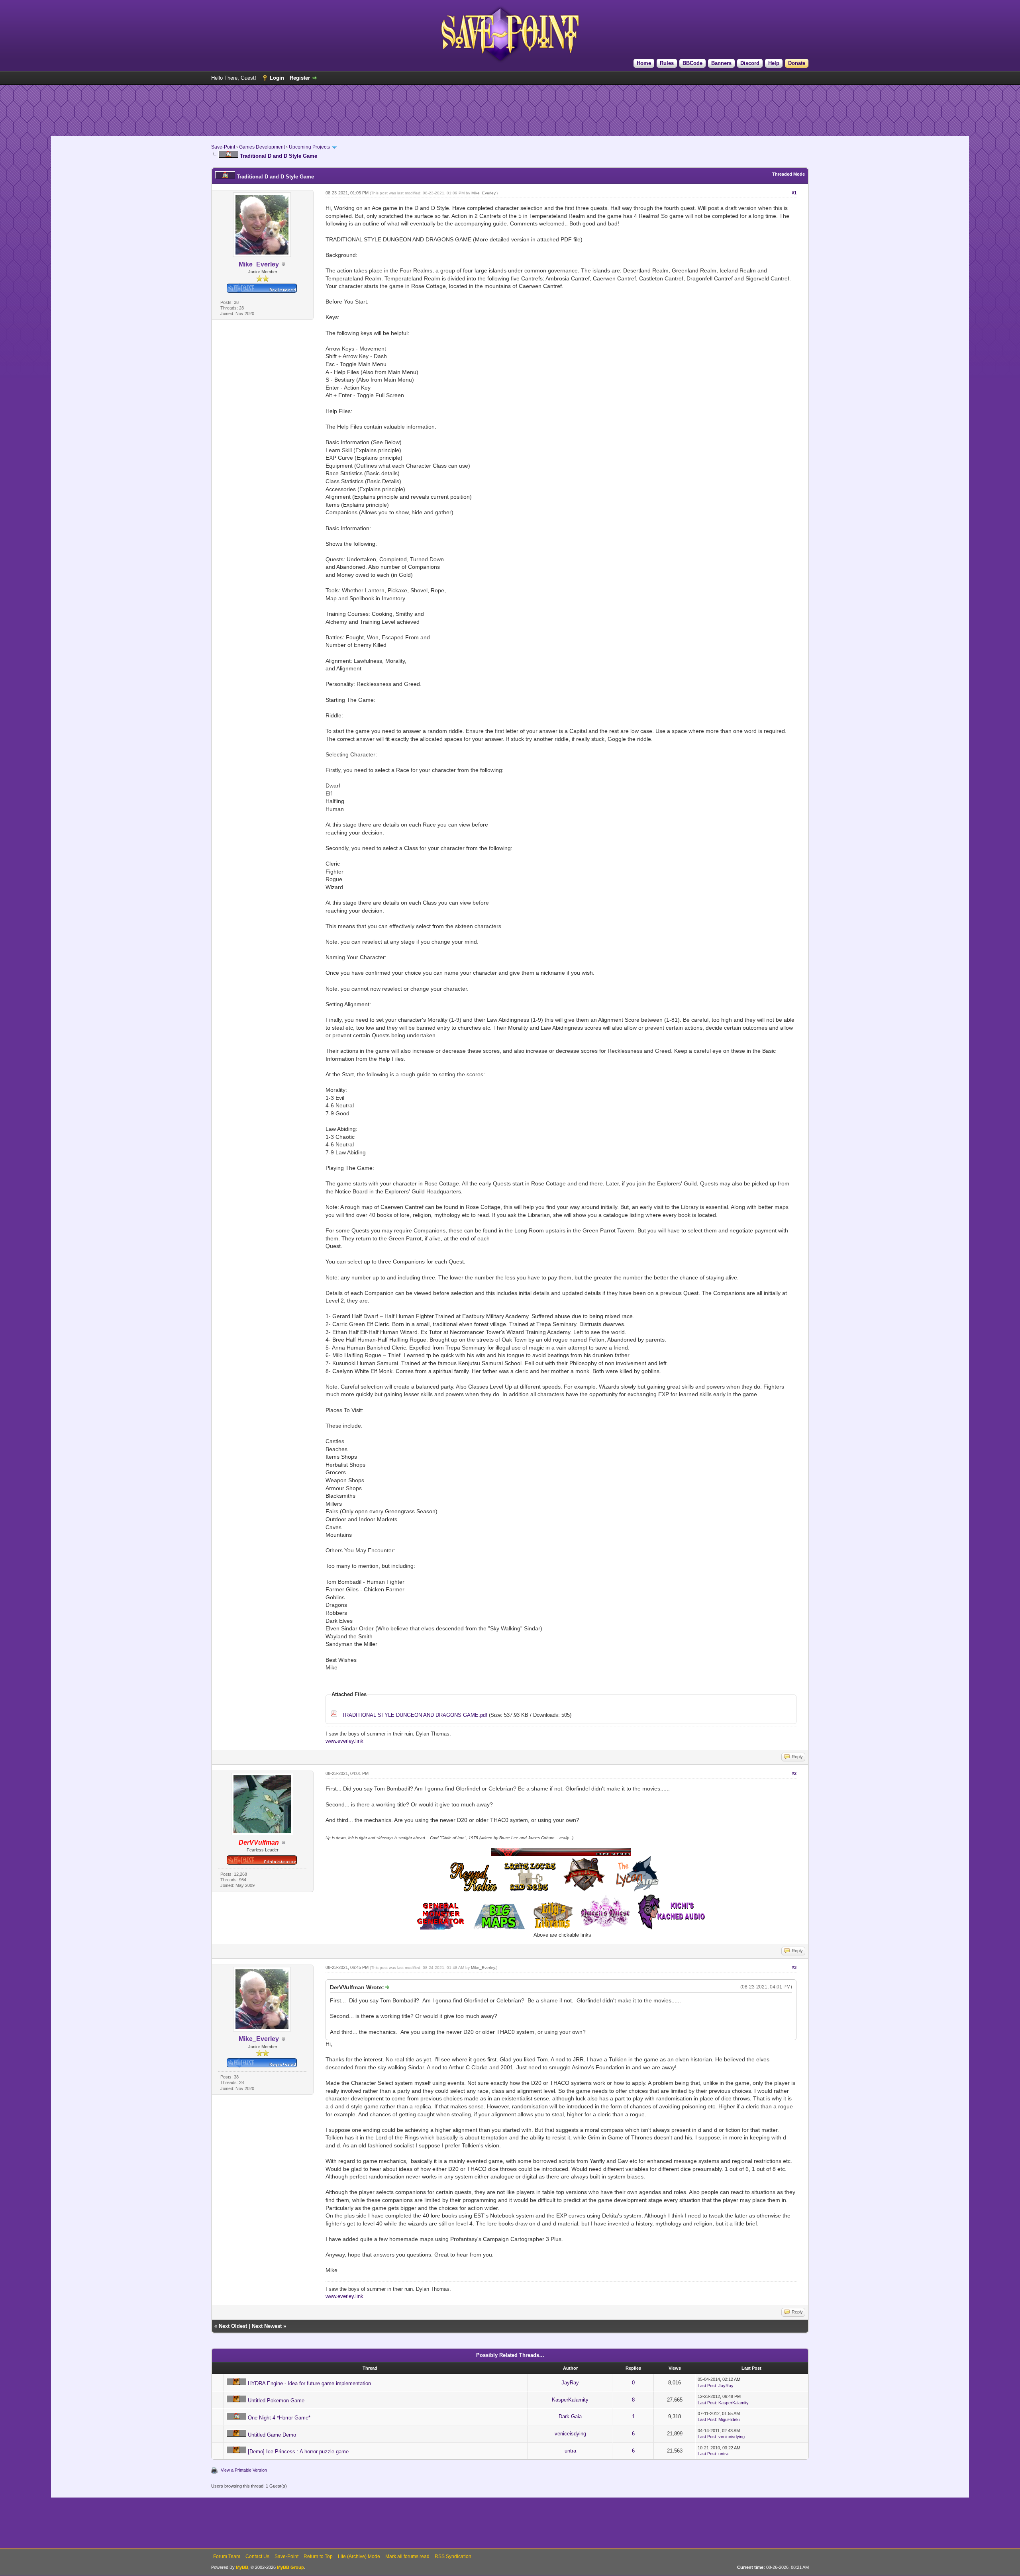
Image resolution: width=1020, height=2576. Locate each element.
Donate (797, 63)
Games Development (262, 147)
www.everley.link (344, 1741)
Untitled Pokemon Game (276, 2401)
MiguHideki (729, 2419)
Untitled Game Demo (272, 2435)
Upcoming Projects (309, 147)
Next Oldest (233, 2326)
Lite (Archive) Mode (359, 2556)
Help (774, 63)
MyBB (242, 2567)
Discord (750, 63)
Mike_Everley (483, 193)
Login (277, 78)
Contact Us (257, 2556)
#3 (794, 1967)
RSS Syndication (453, 2556)
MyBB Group (290, 2567)
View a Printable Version (244, 2470)
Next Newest (267, 2326)
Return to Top (318, 2556)
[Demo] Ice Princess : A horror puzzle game (298, 2452)
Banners (721, 63)
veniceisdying (570, 2434)
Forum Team (227, 2556)
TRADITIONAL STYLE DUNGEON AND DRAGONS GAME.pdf (415, 1715)
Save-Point (223, 147)
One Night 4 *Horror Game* (279, 2418)
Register (300, 78)
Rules (667, 63)
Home (644, 63)
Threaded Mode (789, 174)
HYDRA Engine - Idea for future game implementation (309, 2383)
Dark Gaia (570, 2416)
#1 (794, 193)
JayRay (570, 2383)
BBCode (692, 63)
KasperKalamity (570, 2400)
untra (570, 2451)
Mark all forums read (407, 2556)
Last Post (707, 2386)
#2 (794, 1773)
